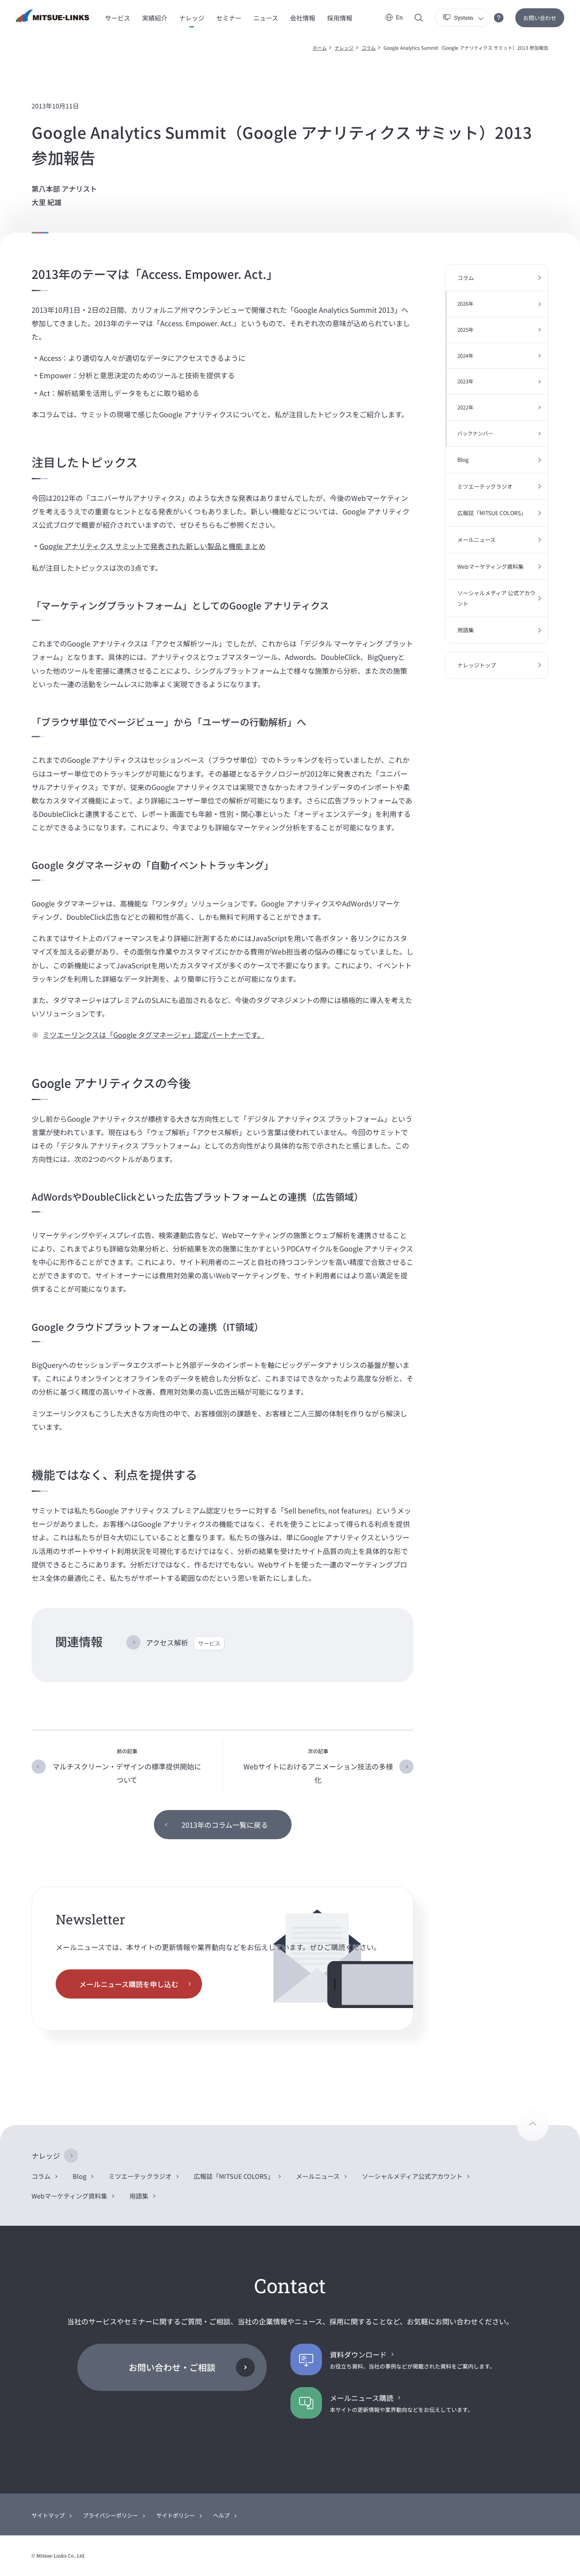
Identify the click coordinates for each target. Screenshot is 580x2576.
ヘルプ (221, 2515)
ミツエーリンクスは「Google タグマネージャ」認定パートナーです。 (153, 1035)
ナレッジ (344, 48)
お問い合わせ (540, 18)
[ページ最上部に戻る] (533, 2125)
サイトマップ (48, 2515)
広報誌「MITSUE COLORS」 (492, 513)
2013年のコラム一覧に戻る (225, 1825)
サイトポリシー (176, 2515)
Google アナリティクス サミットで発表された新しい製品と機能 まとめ (152, 546)
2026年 (465, 304)
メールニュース (476, 540)
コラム (369, 48)
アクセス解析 (183, 1642)
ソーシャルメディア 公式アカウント (496, 598)
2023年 (465, 381)
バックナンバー (475, 433)
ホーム (320, 48)
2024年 (465, 356)
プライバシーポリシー (110, 2515)
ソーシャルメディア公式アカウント (412, 2176)
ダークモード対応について (499, 18)
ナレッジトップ (477, 665)
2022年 (465, 407)
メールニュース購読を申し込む (129, 1984)
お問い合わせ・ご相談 (172, 2367)
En (399, 17)
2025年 (465, 330)
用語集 (466, 630)
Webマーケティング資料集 (490, 566)
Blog (463, 460)
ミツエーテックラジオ (485, 486)
